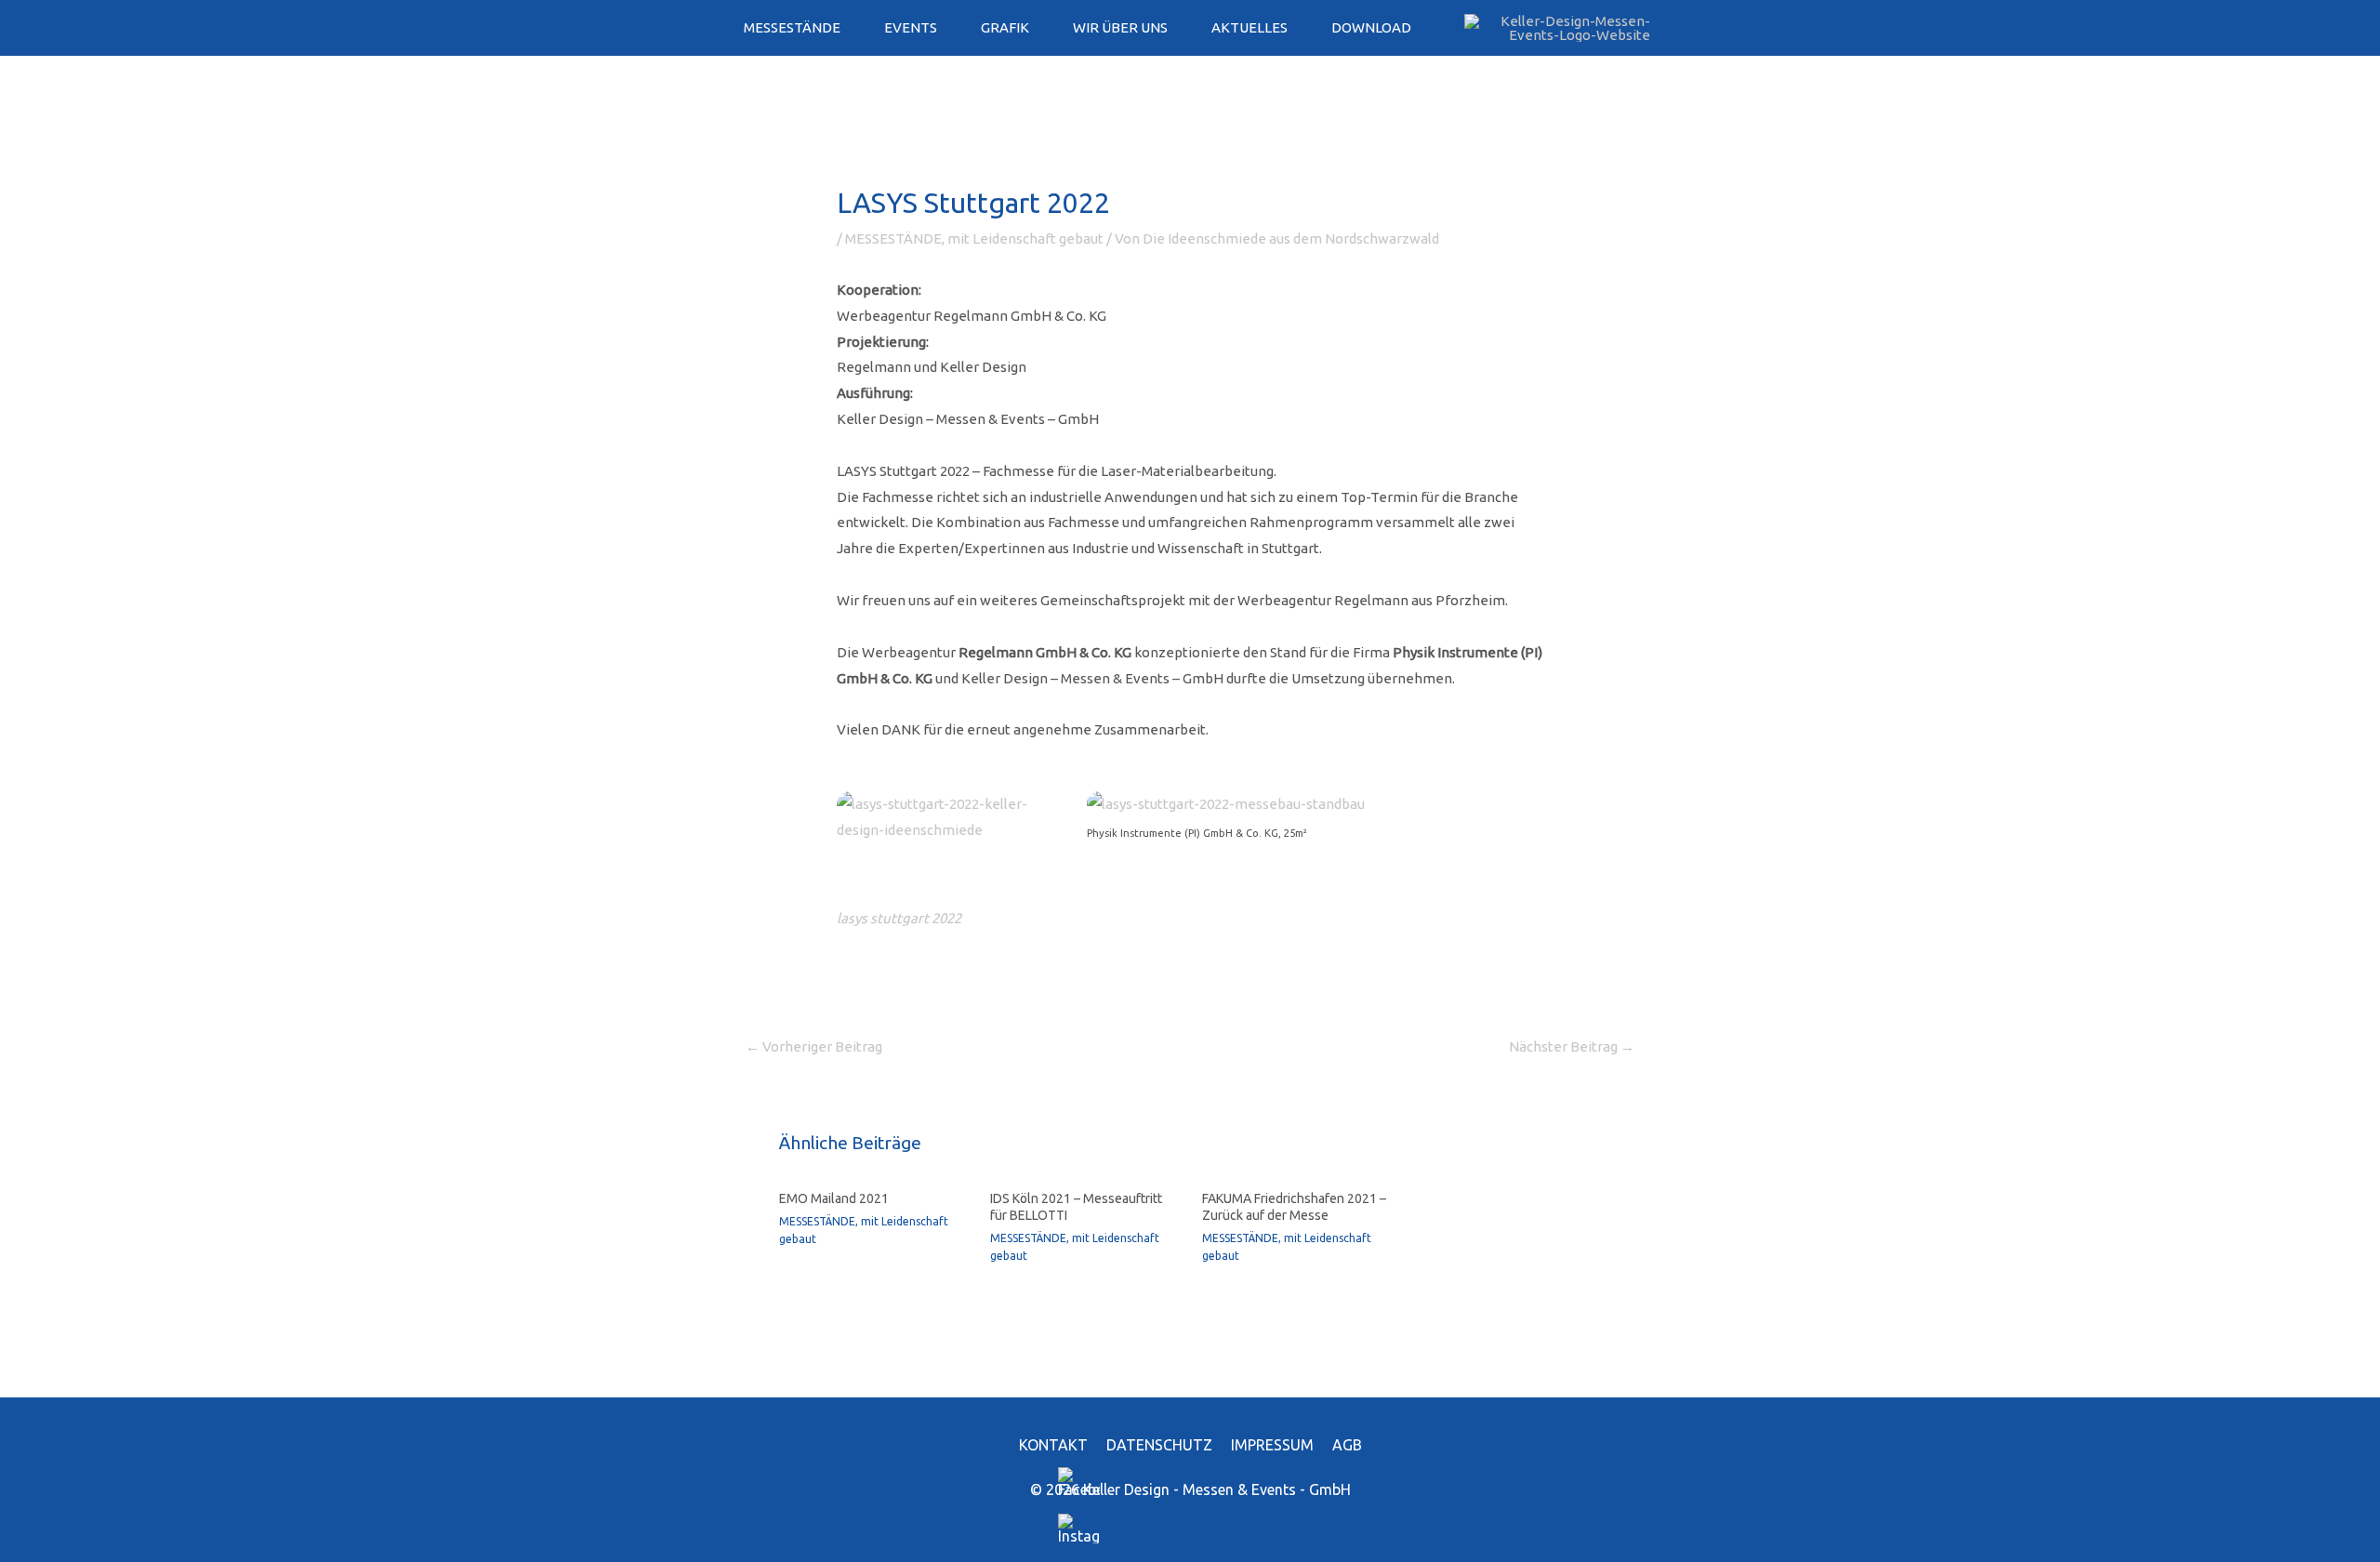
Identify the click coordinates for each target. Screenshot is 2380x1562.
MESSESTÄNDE (792, 27)
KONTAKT (1053, 1445)
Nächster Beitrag (1572, 1046)
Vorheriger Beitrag (814, 1046)
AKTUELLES (1249, 27)
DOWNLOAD (1371, 27)
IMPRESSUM (1272, 1445)
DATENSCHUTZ (1159, 1445)
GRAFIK (1005, 27)
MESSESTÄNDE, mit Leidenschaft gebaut (974, 238)
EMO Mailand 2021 (834, 1198)
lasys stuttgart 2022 (899, 918)
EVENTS (911, 27)
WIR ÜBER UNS (1120, 27)
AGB (1347, 1445)
